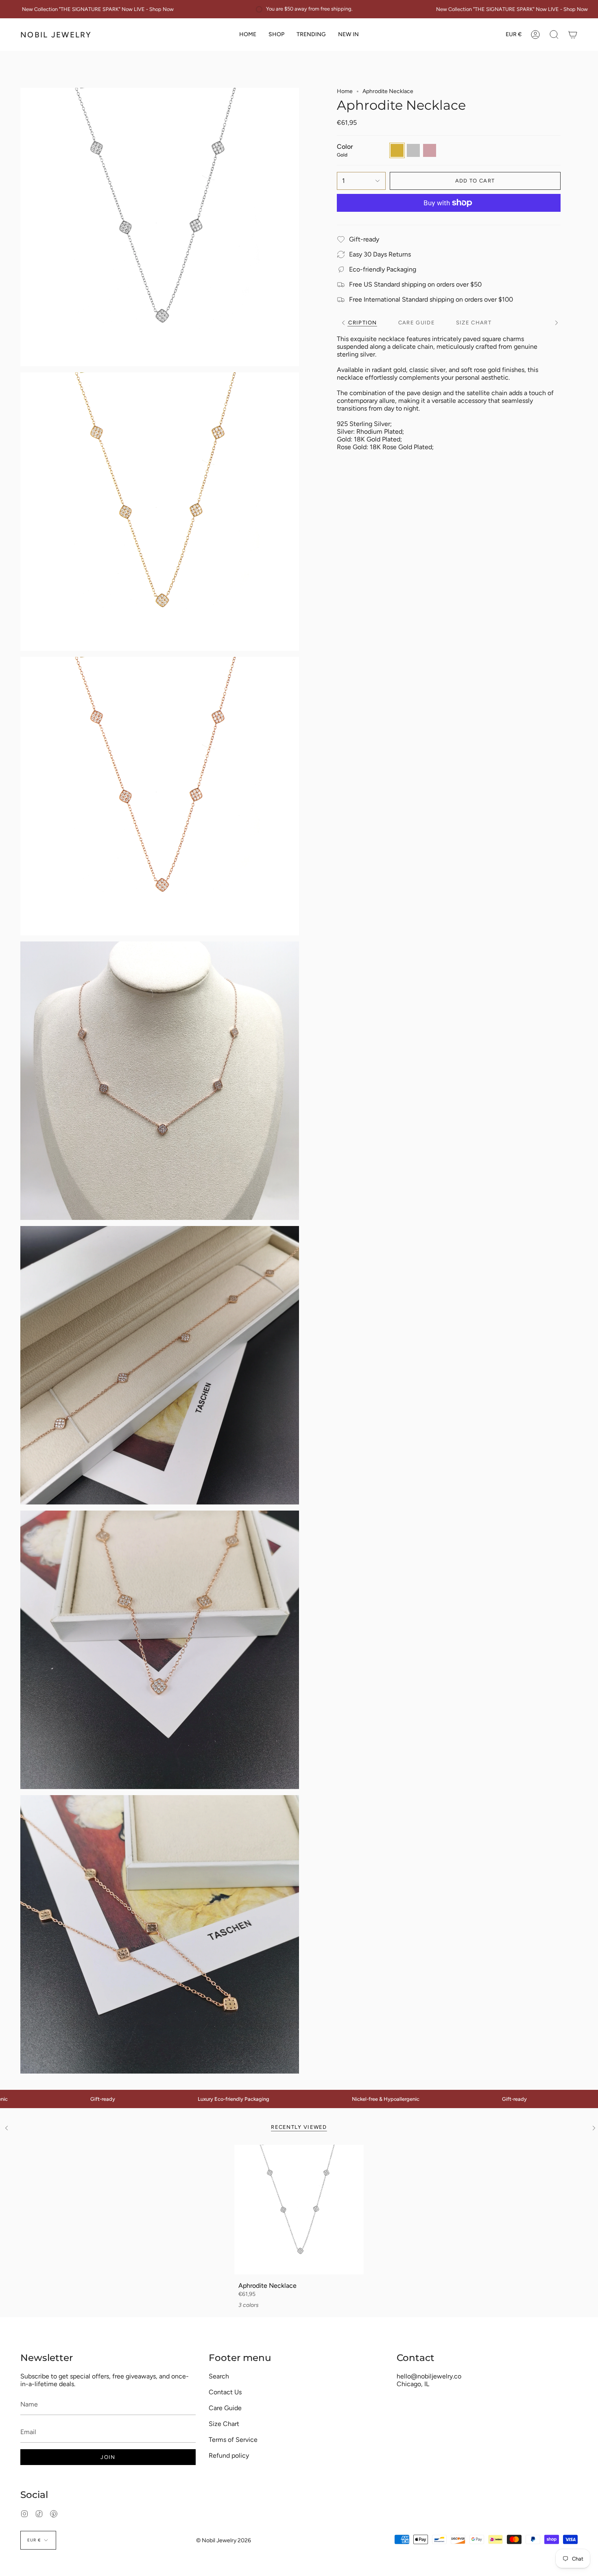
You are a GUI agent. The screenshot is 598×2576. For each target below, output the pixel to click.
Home (345, 91)
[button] (276, 35)
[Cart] (573, 35)
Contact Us (225, 2392)
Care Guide (225, 2408)
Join (108, 2457)
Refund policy (229, 2455)
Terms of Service (233, 2440)
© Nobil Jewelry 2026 (224, 2540)
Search (219, 2376)
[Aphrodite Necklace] (299, 2210)
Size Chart (224, 2424)
